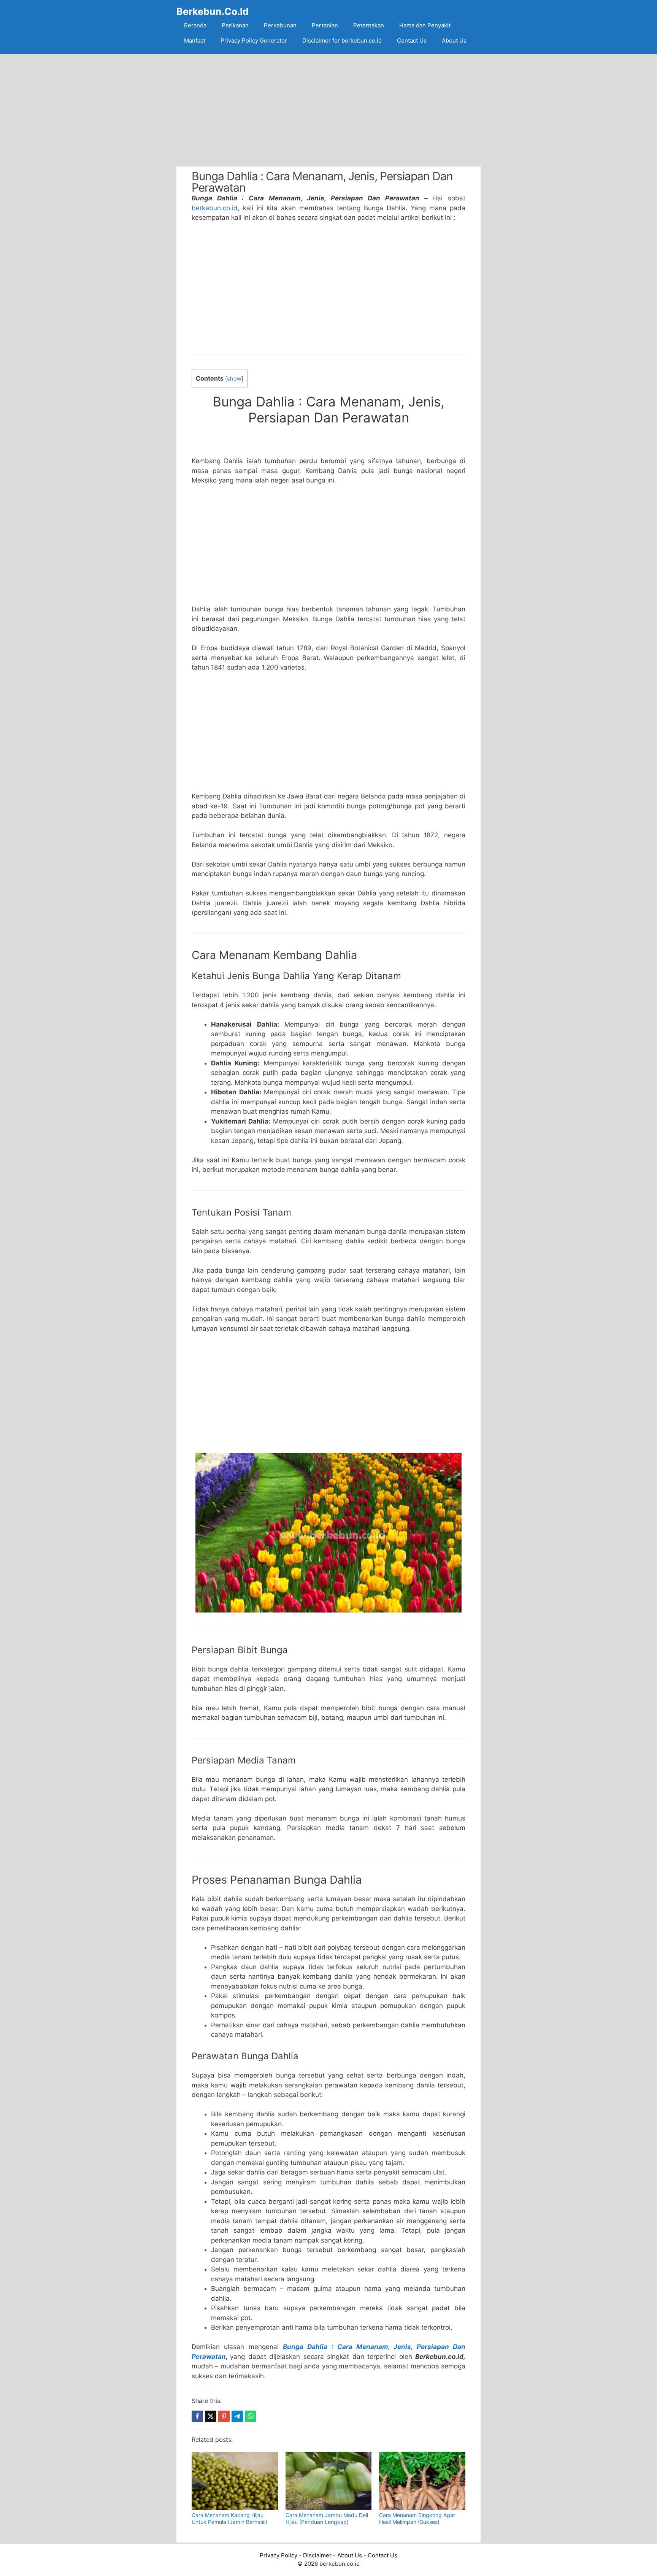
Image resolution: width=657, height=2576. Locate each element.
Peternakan (369, 25)
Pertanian (325, 25)
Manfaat (195, 40)
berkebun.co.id (215, 208)
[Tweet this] (211, 2416)
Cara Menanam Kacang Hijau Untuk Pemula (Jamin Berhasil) (229, 2518)
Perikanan (235, 25)
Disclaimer (317, 2555)
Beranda (195, 25)
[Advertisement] (328, 110)
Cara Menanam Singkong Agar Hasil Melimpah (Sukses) (417, 2518)
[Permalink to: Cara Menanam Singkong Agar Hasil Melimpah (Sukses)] (422, 2481)
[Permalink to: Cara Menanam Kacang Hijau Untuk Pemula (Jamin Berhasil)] (235, 2481)
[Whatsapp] (251, 2416)
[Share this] (197, 2416)
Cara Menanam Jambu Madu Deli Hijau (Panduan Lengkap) (327, 2518)
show (234, 379)
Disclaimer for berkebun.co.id (342, 40)
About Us (454, 40)
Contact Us (412, 40)
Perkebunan (280, 25)
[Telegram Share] (237, 2416)
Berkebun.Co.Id (213, 11)
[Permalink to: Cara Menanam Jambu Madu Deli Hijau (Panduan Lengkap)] (329, 2481)
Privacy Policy (279, 2555)
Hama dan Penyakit (425, 25)
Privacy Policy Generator (254, 40)
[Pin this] (224, 2416)
